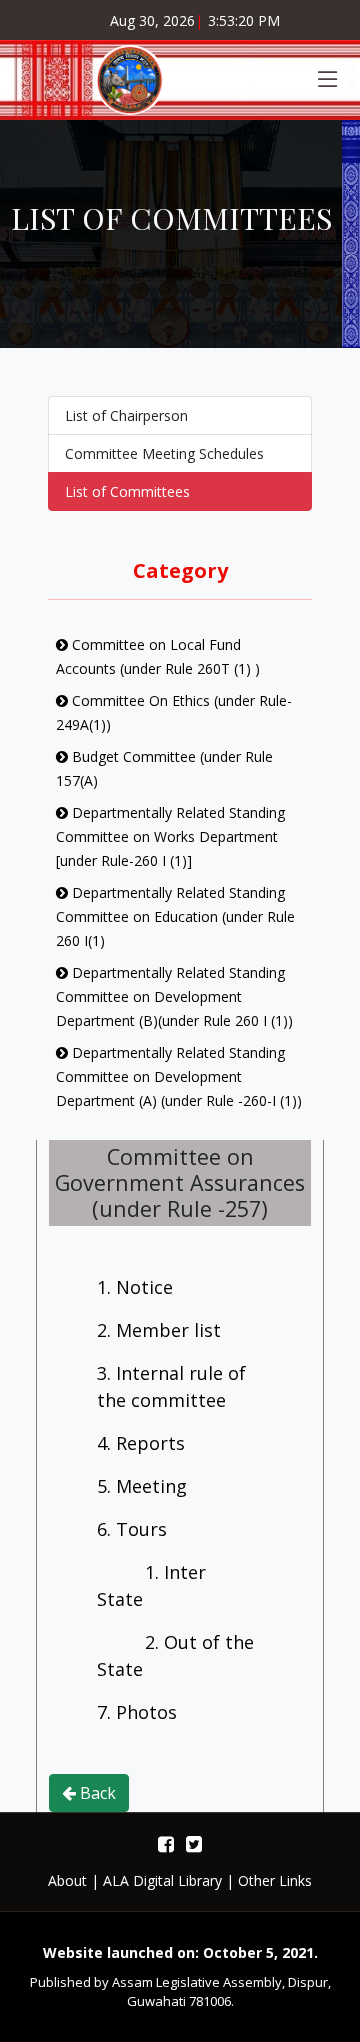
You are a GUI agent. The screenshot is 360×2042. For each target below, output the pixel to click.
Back (96, 1793)
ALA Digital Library (162, 1880)
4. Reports (141, 1443)
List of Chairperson (126, 415)
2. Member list (159, 1330)
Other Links (275, 1880)
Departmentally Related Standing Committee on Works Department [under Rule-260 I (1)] (170, 836)
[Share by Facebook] (166, 1843)
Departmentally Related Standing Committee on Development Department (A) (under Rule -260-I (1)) (179, 1076)
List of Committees (127, 491)
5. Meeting (142, 1486)
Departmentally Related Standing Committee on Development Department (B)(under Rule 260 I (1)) (174, 996)
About (67, 1880)
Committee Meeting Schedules (164, 453)
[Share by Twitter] (194, 1843)
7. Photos (137, 1712)
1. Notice (135, 1287)
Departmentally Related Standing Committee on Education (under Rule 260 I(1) (175, 916)
